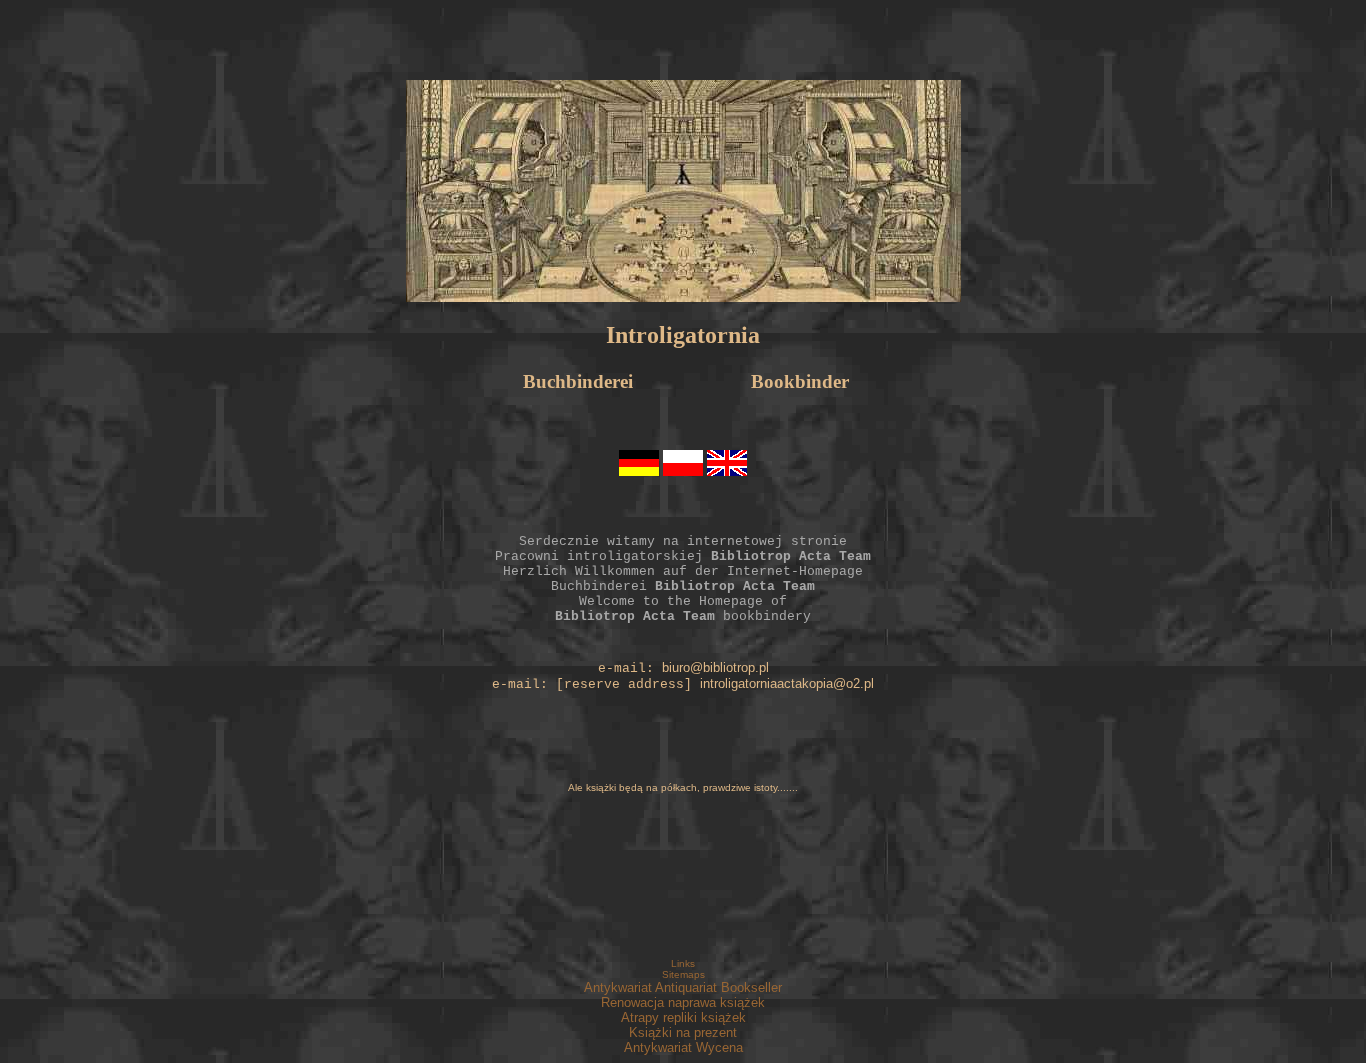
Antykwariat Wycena (683, 1047)
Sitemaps (683, 974)
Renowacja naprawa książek (683, 1002)
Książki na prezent (683, 1032)
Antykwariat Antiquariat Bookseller (683, 987)
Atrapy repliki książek (683, 1017)
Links (683, 963)
